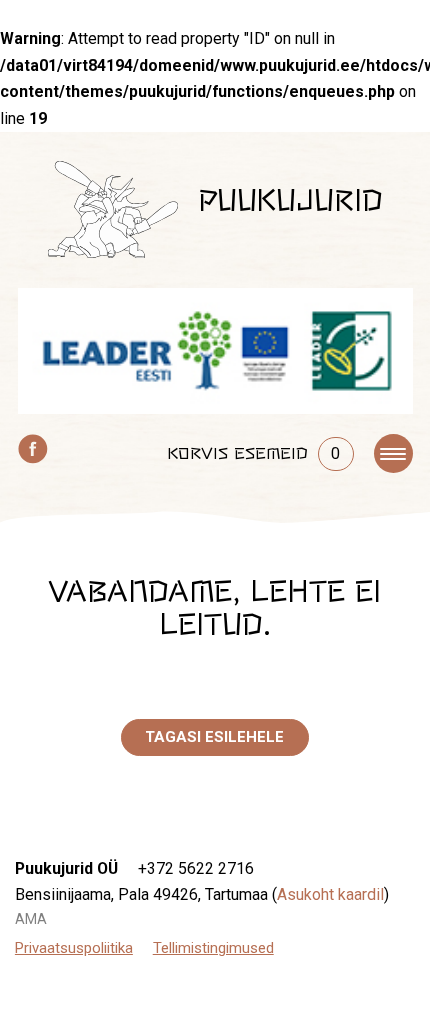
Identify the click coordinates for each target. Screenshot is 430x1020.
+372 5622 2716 (196, 868)
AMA (31, 919)
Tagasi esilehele (214, 737)
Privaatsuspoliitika (74, 948)
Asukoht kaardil (330, 894)
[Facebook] (33, 446)
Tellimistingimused (213, 948)
